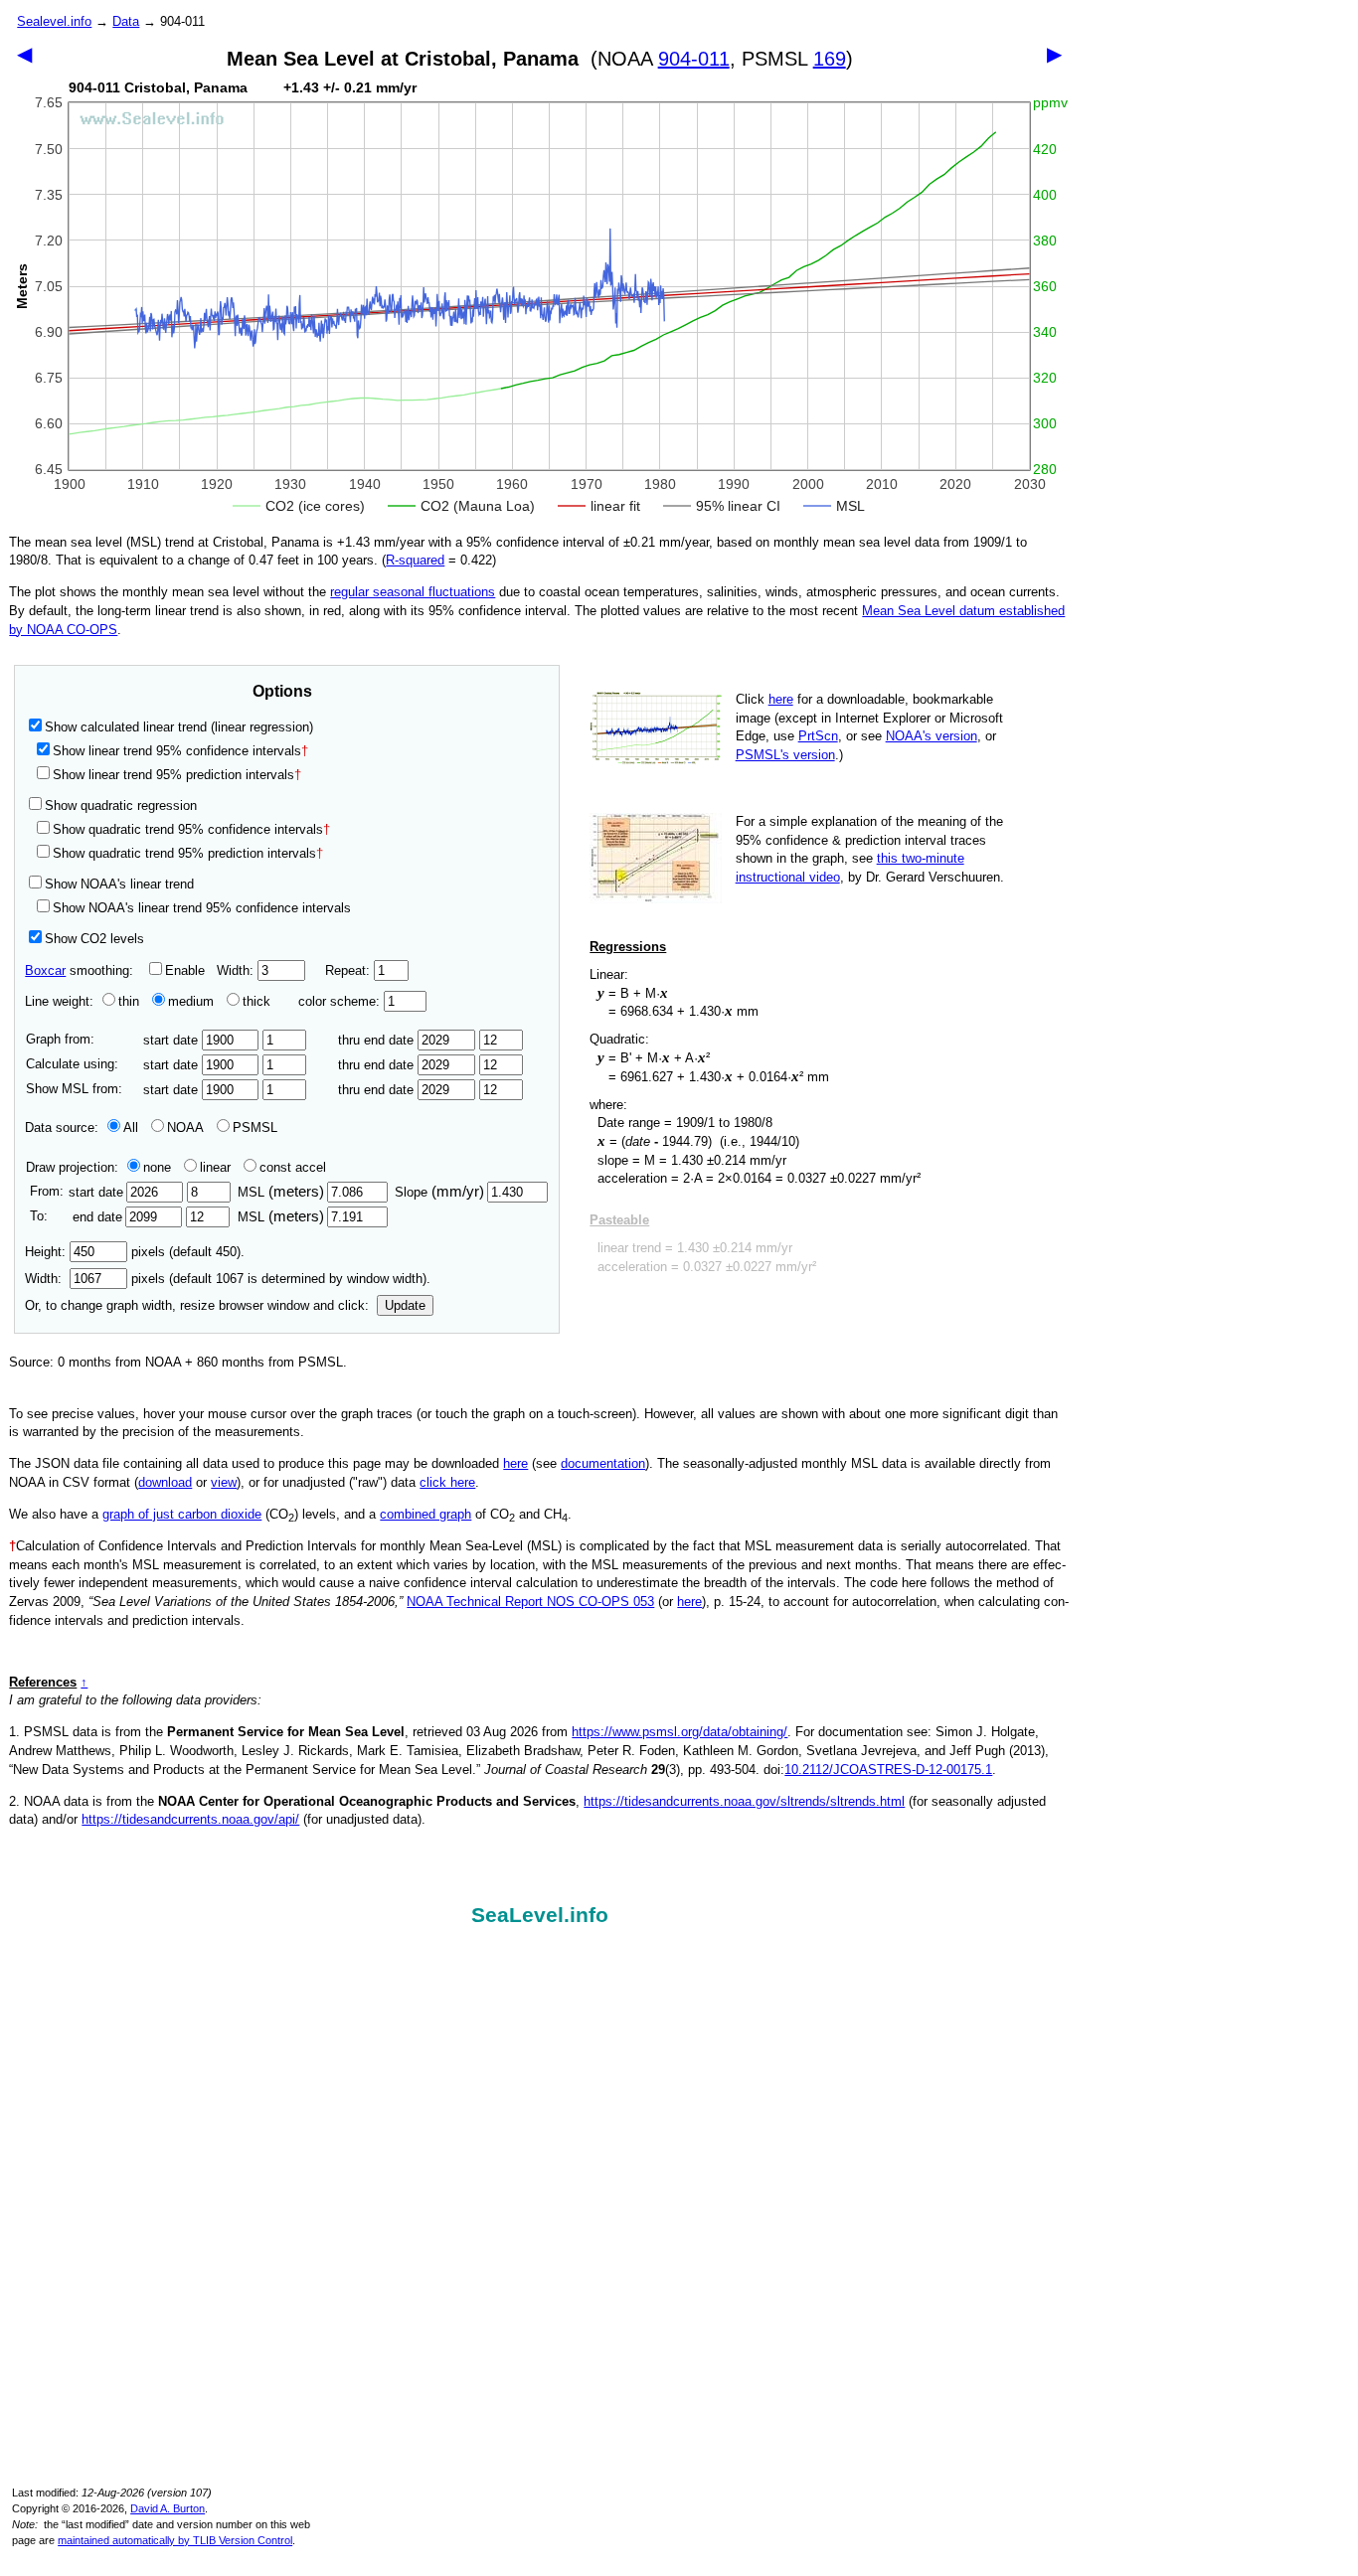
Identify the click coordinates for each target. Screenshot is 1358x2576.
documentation (603, 1463)
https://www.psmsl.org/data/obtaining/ (679, 1732)
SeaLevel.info (540, 1915)
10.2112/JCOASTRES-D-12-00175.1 (888, 1770)
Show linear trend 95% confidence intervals (177, 751)
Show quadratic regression (121, 805)
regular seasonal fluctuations (413, 592)
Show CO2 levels (94, 939)
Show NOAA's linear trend (119, 884)
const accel (293, 1167)
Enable (185, 970)
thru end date (378, 1040)
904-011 (694, 59)
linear (215, 1167)
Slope (439, 1192)
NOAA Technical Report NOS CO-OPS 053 (530, 1602)
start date (172, 1040)
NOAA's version (932, 736)
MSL (281, 1192)
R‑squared (415, 560)
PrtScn (818, 736)
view (224, 1482)
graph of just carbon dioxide (182, 1514)
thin (129, 1001)
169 (830, 59)
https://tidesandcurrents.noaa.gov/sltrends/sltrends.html (744, 1801)
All (131, 1127)
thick (258, 1001)
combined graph (425, 1514)
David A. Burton (168, 2508)
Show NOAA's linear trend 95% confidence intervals (202, 908)
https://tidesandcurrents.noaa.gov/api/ (190, 1819)
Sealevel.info (54, 21)
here (781, 699)
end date (97, 1217)
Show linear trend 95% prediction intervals (177, 775)
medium (191, 1001)
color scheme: (341, 1001)
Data (126, 21)
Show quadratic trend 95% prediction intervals (188, 853)
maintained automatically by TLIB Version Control (175, 2540)
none (157, 1167)
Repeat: (349, 970)
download (165, 1482)
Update (405, 1305)
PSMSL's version (785, 755)
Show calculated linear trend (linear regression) (179, 727)
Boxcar (45, 970)
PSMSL (255, 1127)
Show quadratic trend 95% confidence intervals (191, 829)
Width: (237, 970)
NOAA (185, 1127)
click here (447, 1482)
